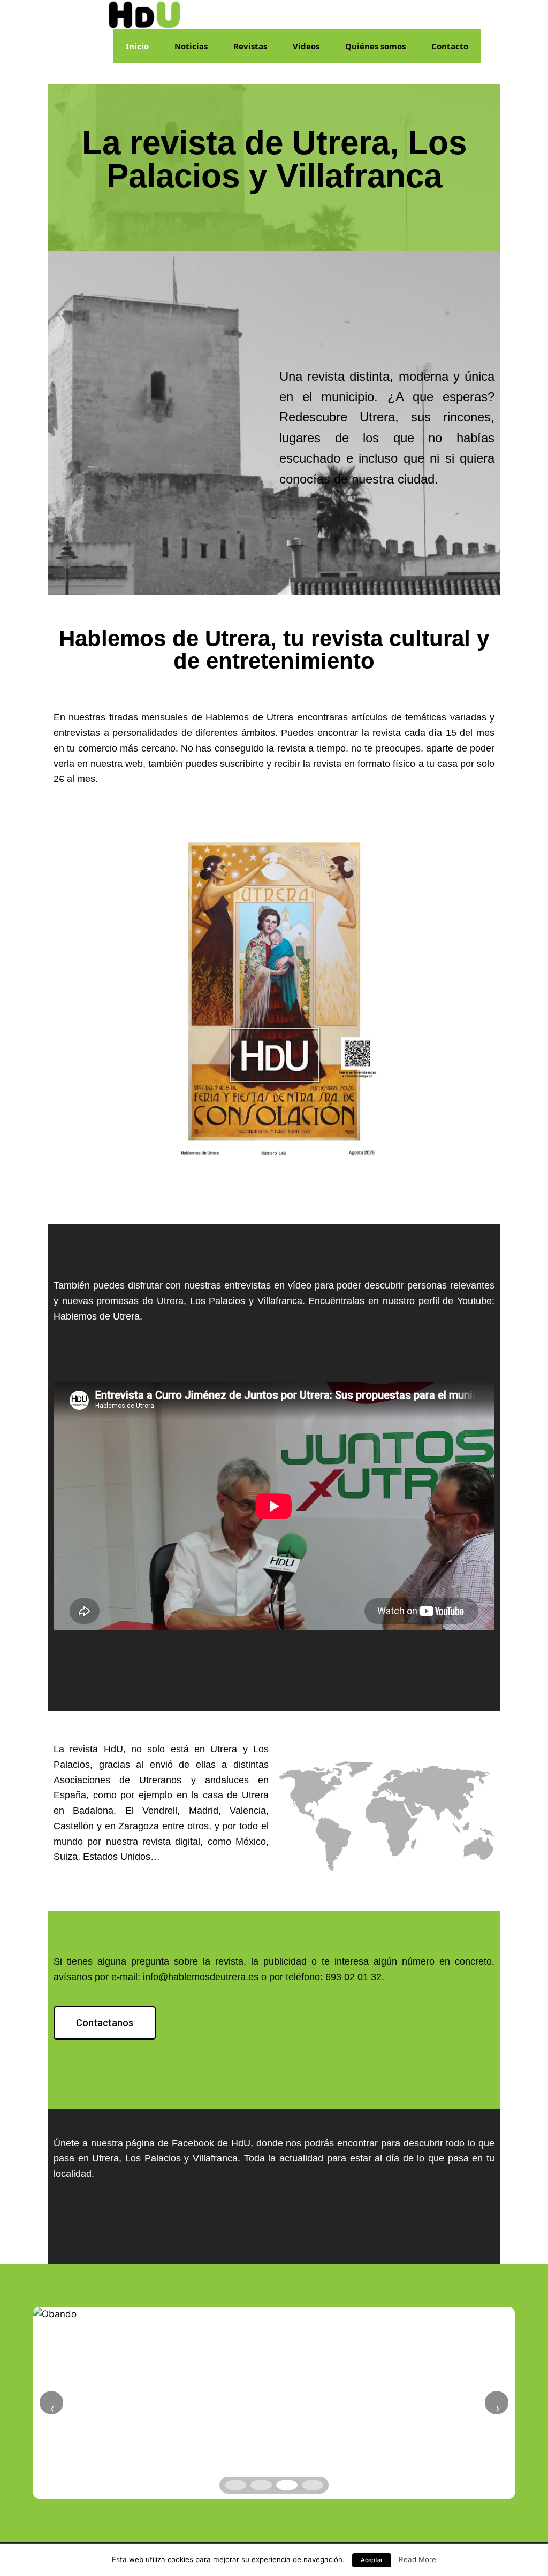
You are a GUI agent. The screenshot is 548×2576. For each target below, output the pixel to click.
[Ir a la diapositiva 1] (235, 2485)
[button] (105, 2023)
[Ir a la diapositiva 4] (313, 2485)
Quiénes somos (375, 46)
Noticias (191, 46)
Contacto (450, 46)
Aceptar (372, 2560)
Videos (306, 46)
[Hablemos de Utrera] (144, 14)
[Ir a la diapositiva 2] (261, 2485)
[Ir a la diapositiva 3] (287, 2485)
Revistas (250, 46)
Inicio (137, 46)
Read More (417, 2559)
